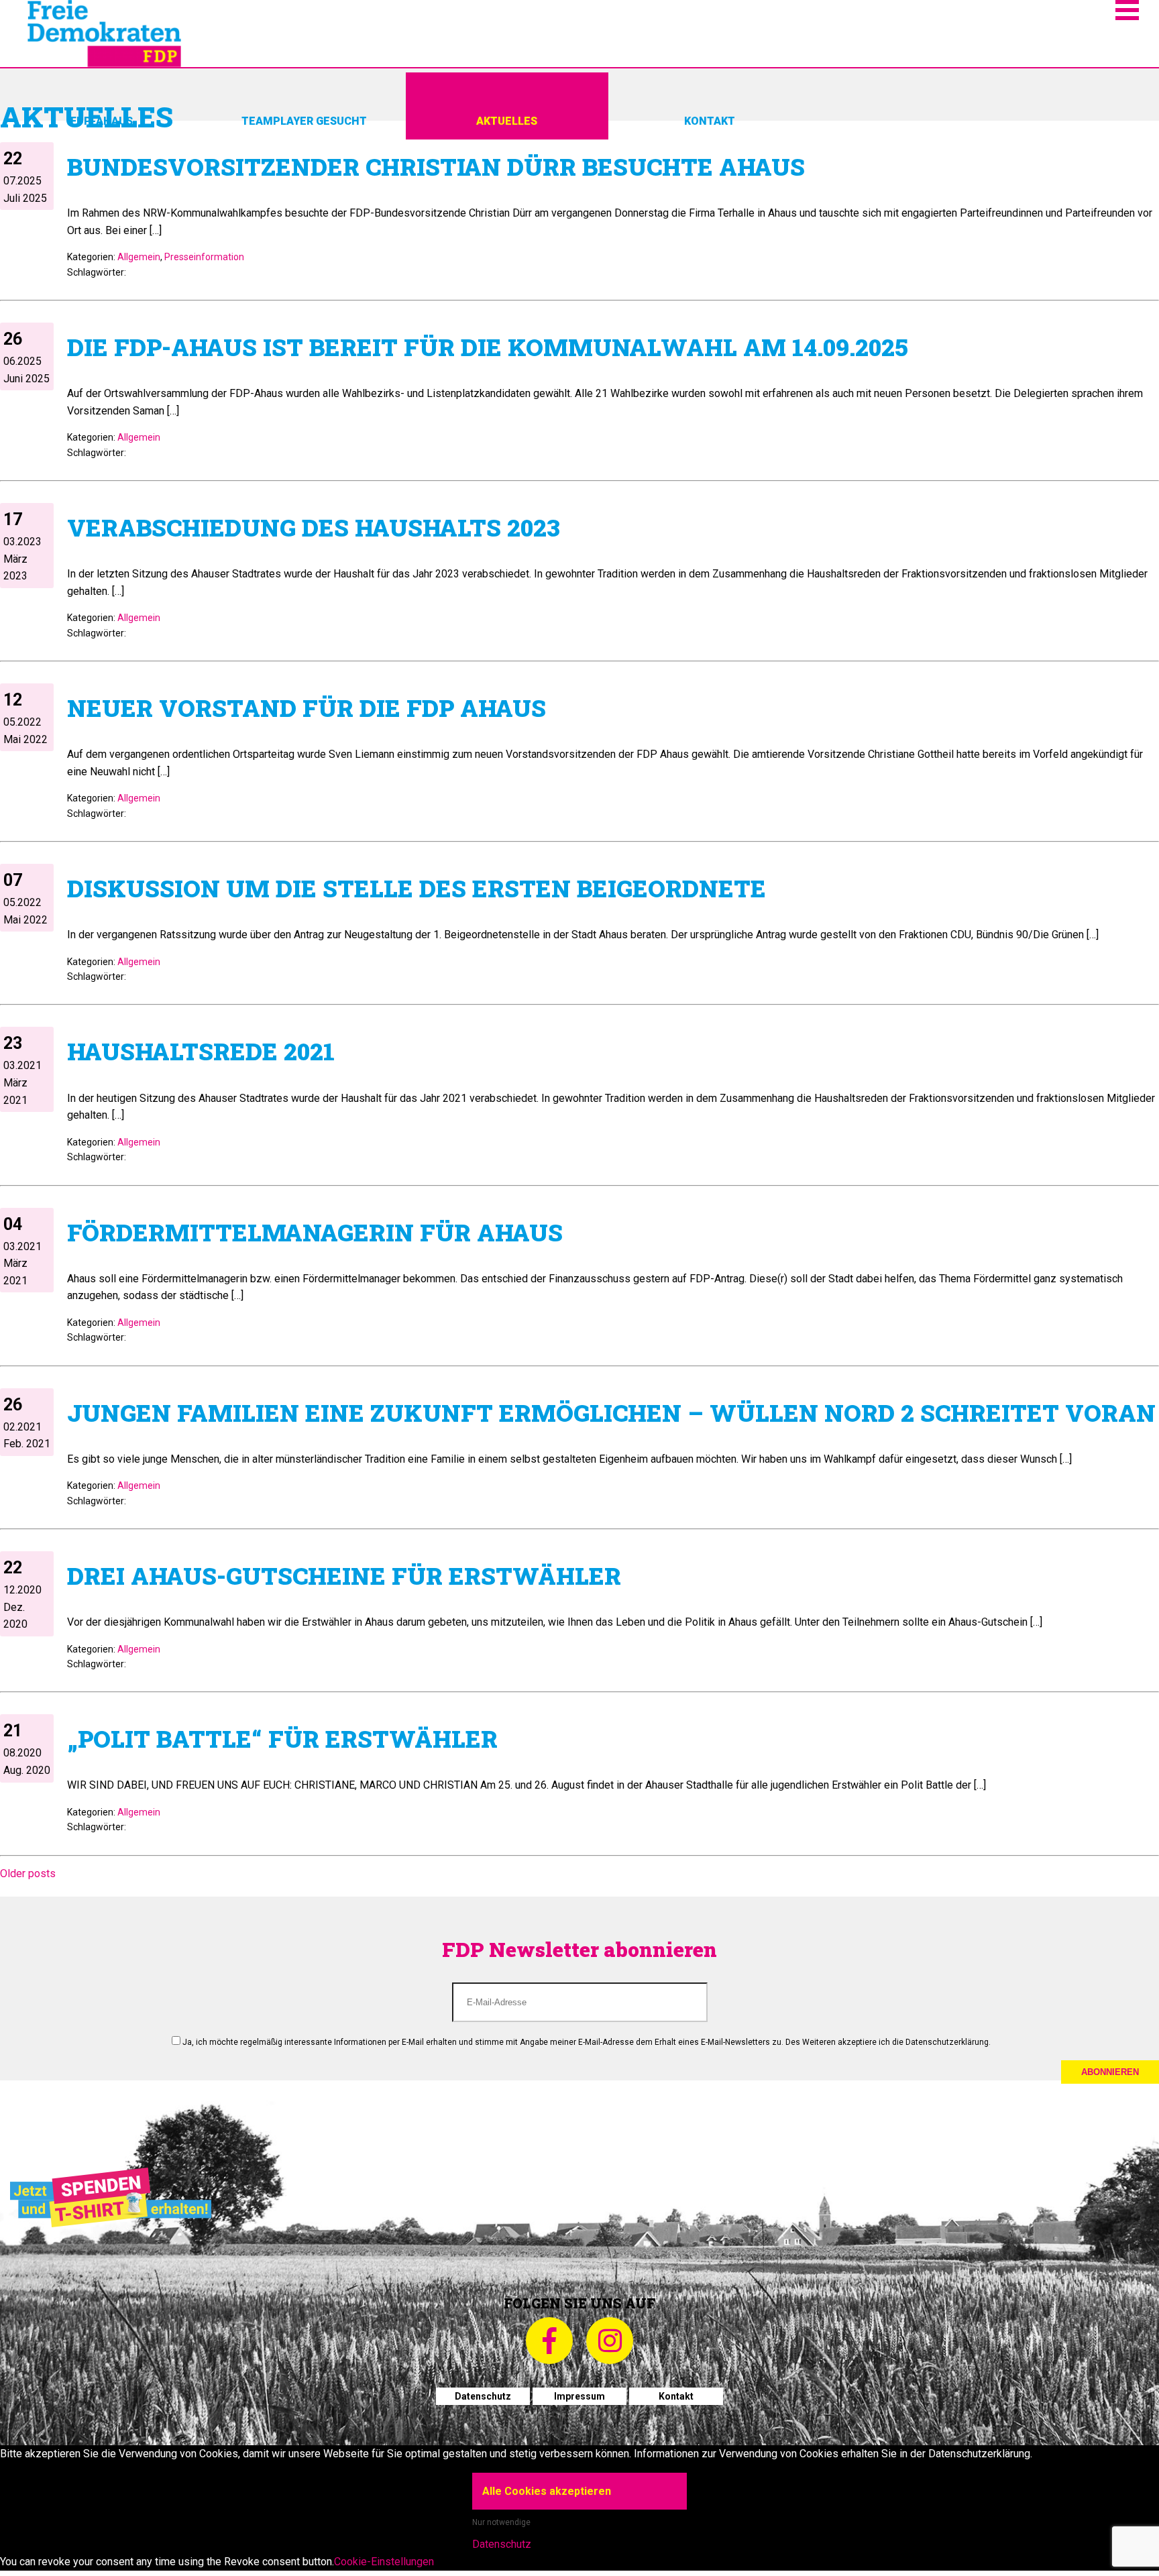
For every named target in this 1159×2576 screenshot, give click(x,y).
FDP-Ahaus (102, 121)
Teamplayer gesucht (304, 121)
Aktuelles (507, 121)
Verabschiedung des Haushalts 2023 (314, 527)
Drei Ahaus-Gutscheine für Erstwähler (344, 1575)
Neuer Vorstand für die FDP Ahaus (307, 708)
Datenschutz (483, 2396)
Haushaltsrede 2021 (201, 1051)
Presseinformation (204, 257)
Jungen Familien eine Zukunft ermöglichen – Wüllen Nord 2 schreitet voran (611, 1412)
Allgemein (139, 257)
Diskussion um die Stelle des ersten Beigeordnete (417, 888)
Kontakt (710, 121)
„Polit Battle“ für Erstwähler (282, 1738)
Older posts (28, 1873)
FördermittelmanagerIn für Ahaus (315, 1232)
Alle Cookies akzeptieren (547, 2491)
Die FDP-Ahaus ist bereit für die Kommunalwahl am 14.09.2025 (487, 347)
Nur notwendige (501, 2522)
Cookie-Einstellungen (384, 2562)
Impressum (579, 2396)
